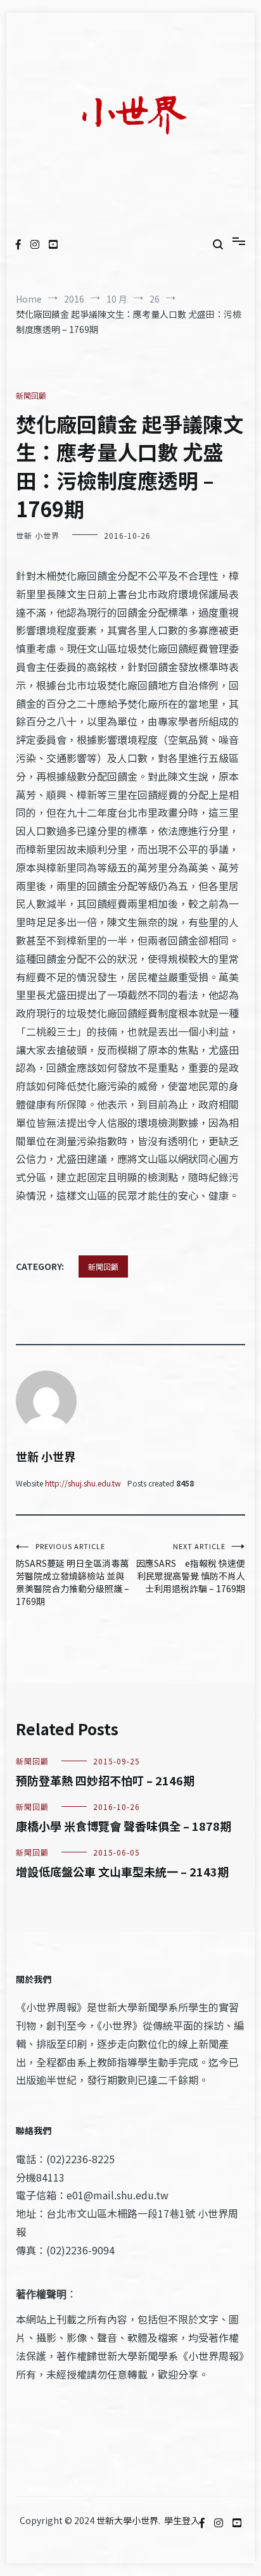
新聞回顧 (31, 395)
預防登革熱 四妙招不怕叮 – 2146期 (105, 1780)
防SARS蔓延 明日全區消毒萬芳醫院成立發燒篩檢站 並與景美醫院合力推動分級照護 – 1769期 (73, 1574)
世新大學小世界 (127, 2520)
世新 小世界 (38, 535)
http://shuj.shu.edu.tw (83, 1483)
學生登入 (182, 2520)
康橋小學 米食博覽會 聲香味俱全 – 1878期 (124, 1826)
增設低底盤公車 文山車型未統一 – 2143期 (122, 1871)
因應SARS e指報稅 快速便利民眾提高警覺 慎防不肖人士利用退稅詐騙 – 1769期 (191, 1568)
